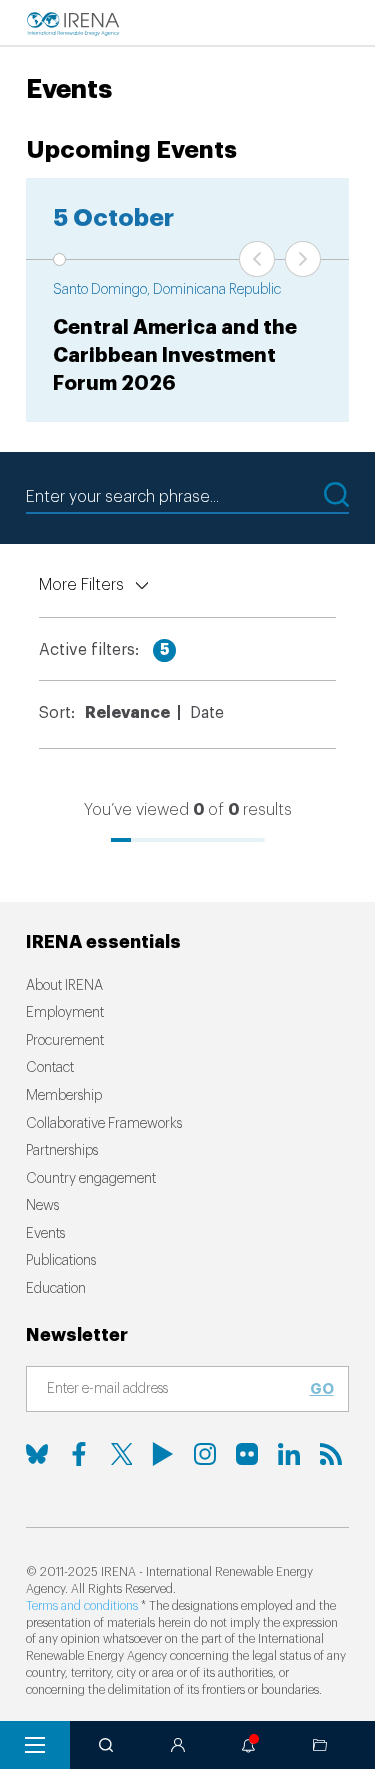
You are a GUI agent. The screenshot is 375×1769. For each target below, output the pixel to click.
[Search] (106, 1745)
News (42, 1206)
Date (207, 713)
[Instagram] (205, 1454)
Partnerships (62, 1151)
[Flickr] (247, 1454)
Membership (64, 1096)
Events (45, 1234)
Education (56, 1289)
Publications (61, 1261)
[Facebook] (79, 1454)
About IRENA (64, 986)
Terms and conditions (82, 1606)
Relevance (127, 713)
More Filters (81, 585)
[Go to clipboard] (320, 1745)
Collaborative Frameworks (104, 1124)
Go (322, 1389)
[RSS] (331, 1454)
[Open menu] (35, 1745)
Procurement (65, 1041)
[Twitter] (121, 1454)
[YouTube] (163, 1454)
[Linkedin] (289, 1454)
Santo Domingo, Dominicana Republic (167, 290)
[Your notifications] (249, 1745)
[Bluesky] (37, 1454)
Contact (50, 1068)
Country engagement (91, 1179)
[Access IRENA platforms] (178, 1745)
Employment (65, 1013)
